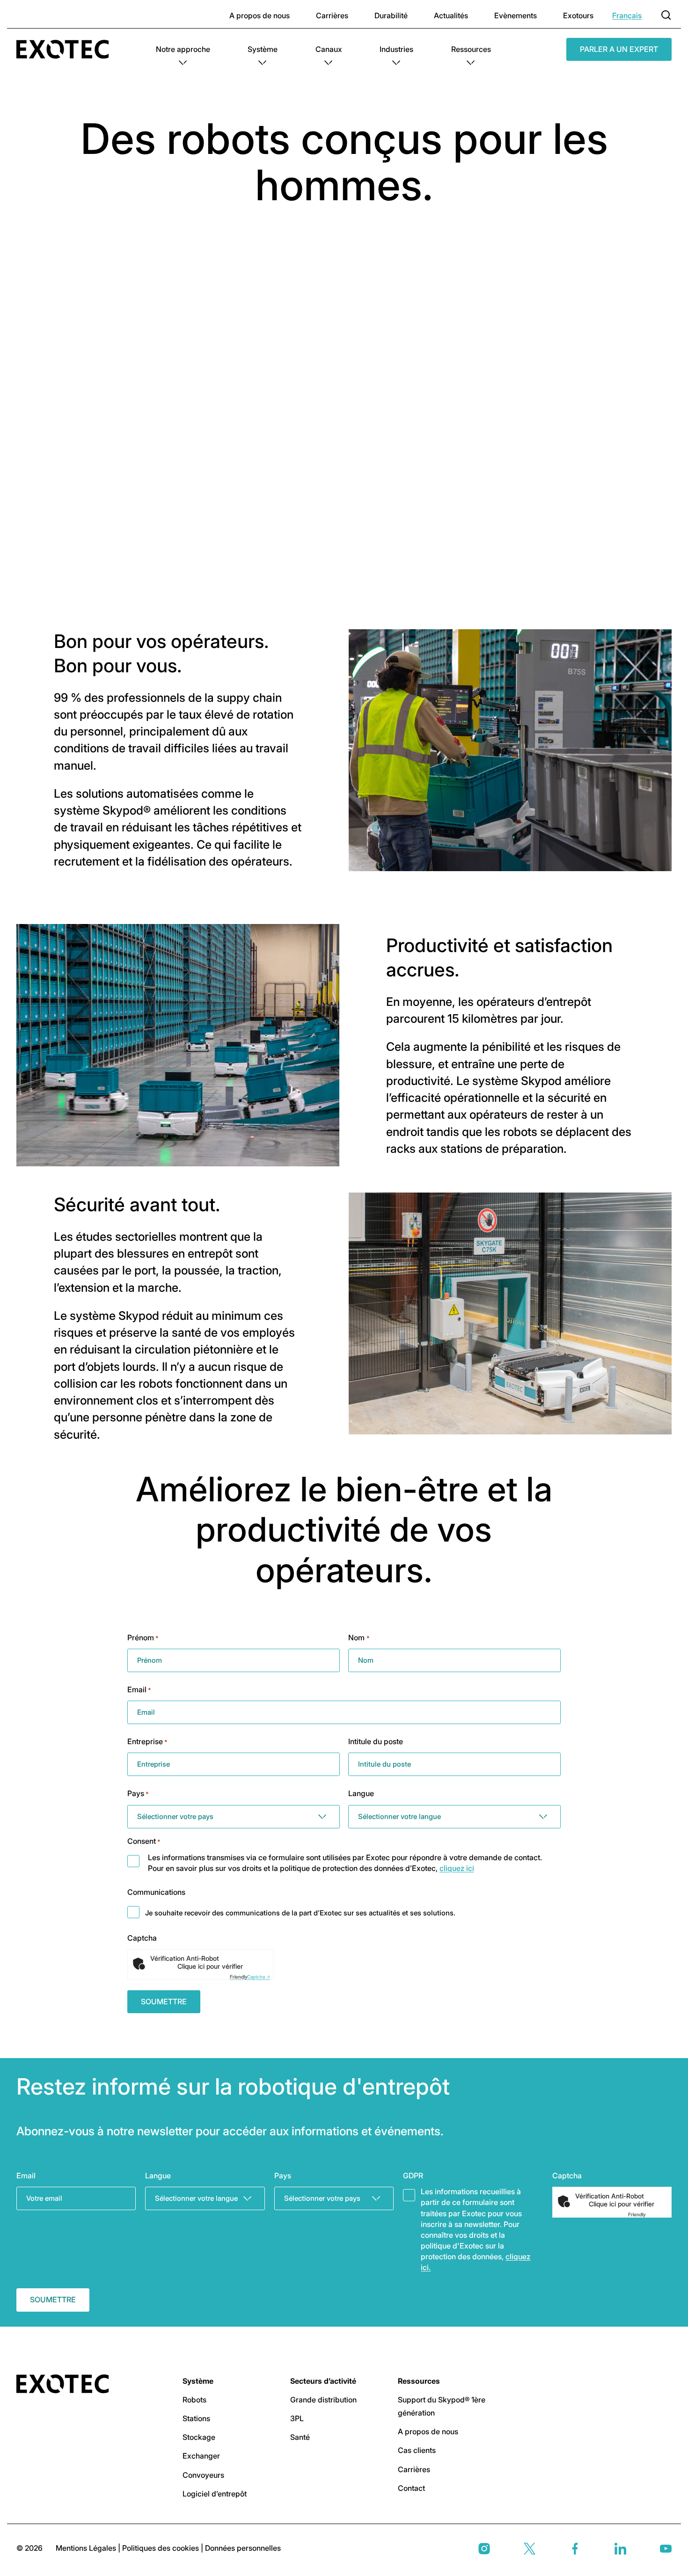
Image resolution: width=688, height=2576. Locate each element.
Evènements (516, 15)
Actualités (451, 15)
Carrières (332, 15)
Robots (194, 2400)
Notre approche (183, 49)
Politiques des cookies (161, 2548)
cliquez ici (457, 1868)
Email (139, 1689)
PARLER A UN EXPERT (619, 49)
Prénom (143, 1637)
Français (627, 15)
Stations (196, 2418)
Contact (411, 2488)
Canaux (329, 49)
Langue (361, 1793)
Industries (396, 49)
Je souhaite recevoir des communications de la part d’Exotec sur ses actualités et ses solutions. (300, 1913)
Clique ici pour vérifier (210, 1966)
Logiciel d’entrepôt (215, 2494)
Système (263, 49)
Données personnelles (243, 2548)
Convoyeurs (203, 2475)
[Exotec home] (67, 49)
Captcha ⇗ (250, 1977)
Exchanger (201, 2456)
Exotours (578, 15)
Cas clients (417, 2450)
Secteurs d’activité (323, 2381)
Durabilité (391, 15)
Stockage (199, 2437)
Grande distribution (323, 2400)
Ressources (471, 49)
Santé (300, 2437)
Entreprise (147, 1741)
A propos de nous (260, 15)
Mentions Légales (87, 2548)
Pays (138, 1793)
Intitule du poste (376, 1741)
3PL (297, 2418)
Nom (359, 1637)
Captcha (142, 1938)
